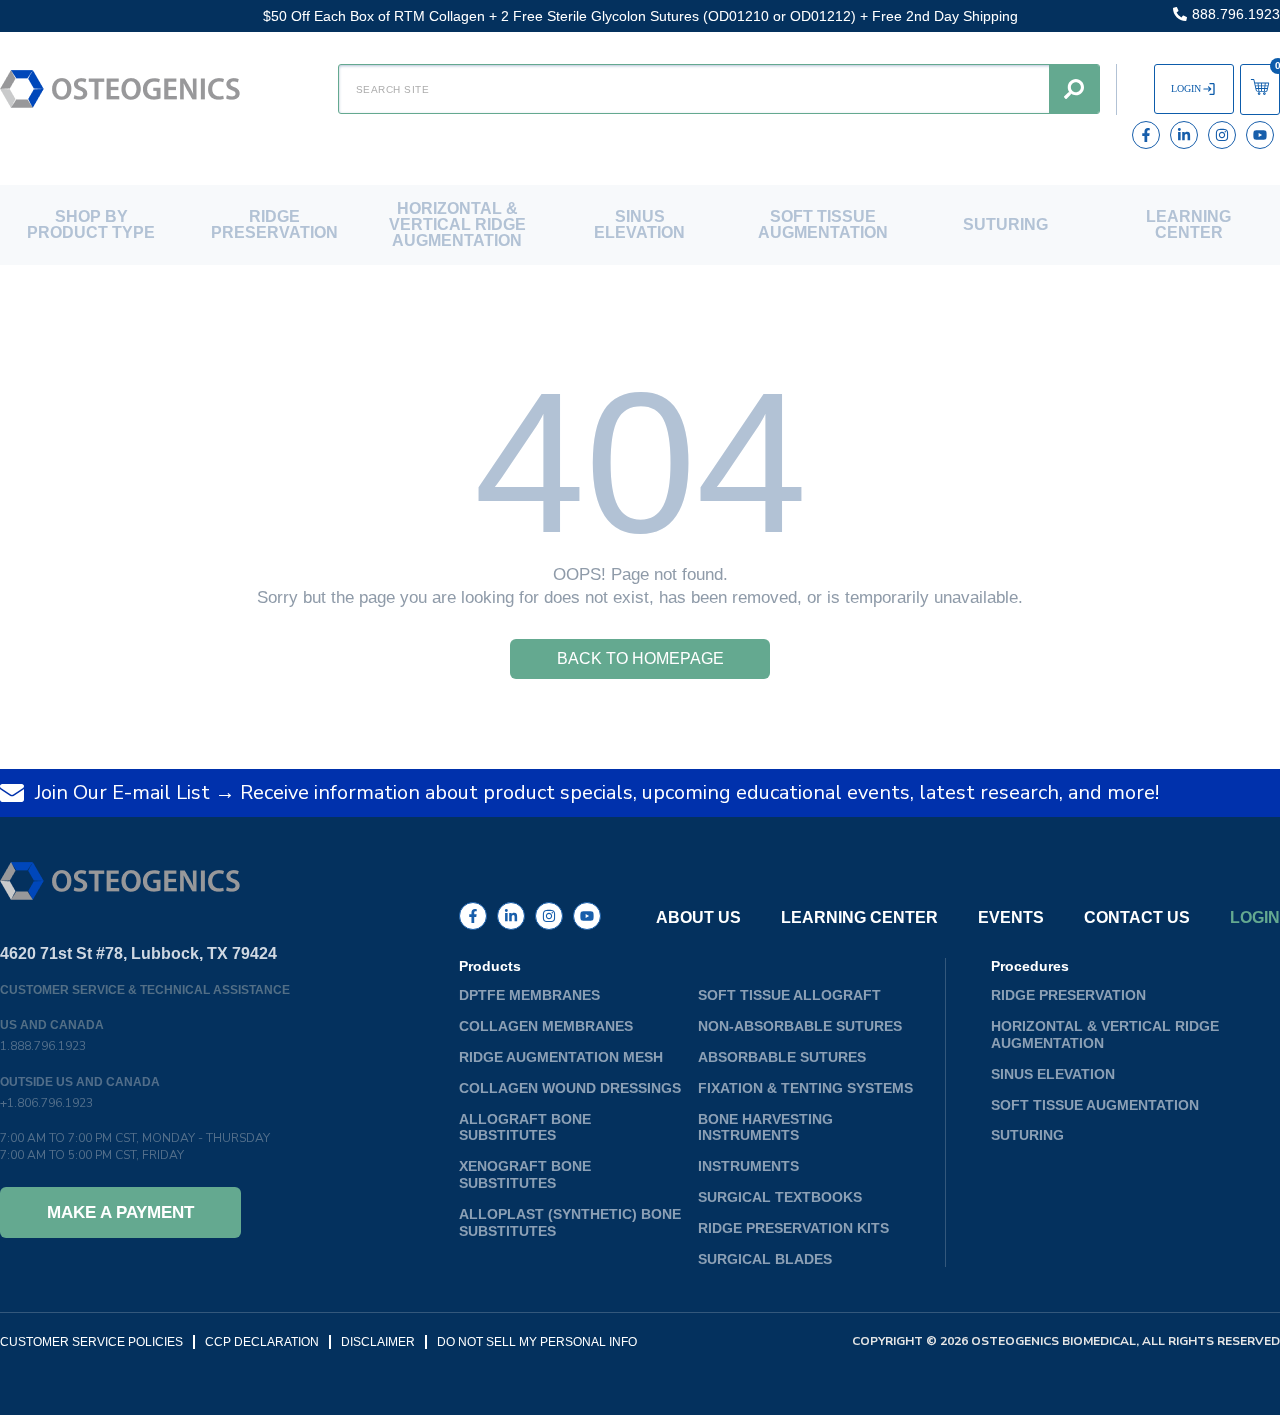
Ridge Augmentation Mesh (561, 1057)
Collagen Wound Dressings (570, 1088)
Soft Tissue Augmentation (823, 224)
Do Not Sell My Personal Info (537, 1342)
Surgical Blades (765, 1259)
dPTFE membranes (529, 995)
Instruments (748, 1166)
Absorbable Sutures (782, 1057)
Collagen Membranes (546, 1026)
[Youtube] (1260, 135)
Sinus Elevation (639, 224)
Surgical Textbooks (780, 1197)
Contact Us (1137, 918)
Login (1255, 918)
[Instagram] (1222, 135)
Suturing (1005, 224)
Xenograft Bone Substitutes (525, 1174)
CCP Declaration (262, 1342)
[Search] (1074, 89)
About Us (698, 918)
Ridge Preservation (274, 224)
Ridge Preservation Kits (793, 1228)
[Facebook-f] (1146, 135)
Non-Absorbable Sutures (800, 1026)
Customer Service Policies (91, 1342)
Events (1011, 918)
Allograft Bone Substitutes (525, 1127)
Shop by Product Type (91, 224)
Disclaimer (378, 1342)
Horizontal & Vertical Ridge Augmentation (457, 224)
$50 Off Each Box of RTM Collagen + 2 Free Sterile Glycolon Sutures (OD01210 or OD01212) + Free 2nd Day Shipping (640, 16)
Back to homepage (640, 658)
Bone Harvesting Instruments (765, 1127)
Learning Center (1188, 224)
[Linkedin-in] (1184, 135)
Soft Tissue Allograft (789, 995)
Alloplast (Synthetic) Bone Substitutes (570, 1222)
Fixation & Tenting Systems (805, 1088)
